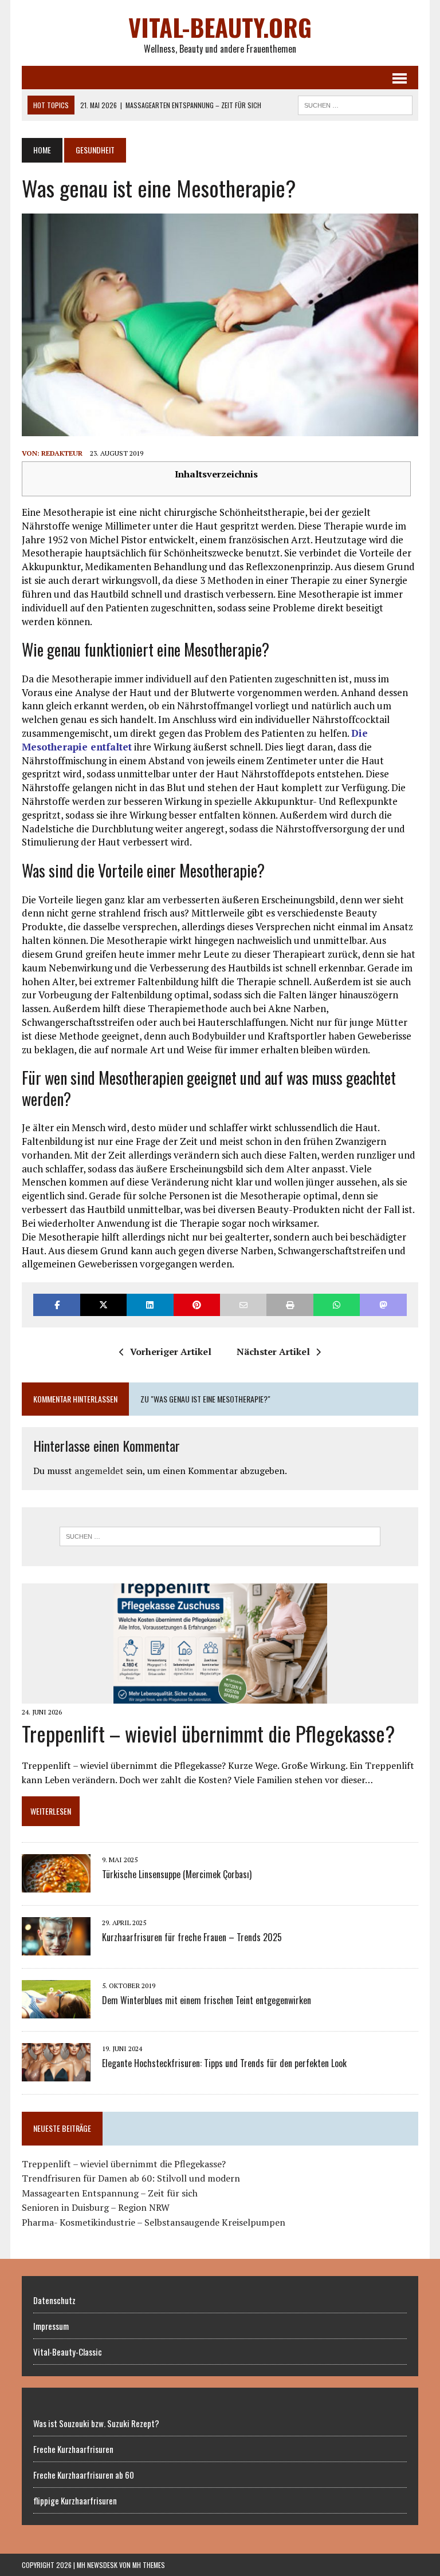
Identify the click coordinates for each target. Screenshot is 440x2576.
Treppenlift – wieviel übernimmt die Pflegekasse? (208, 1733)
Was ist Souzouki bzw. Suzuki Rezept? (96, 2423)
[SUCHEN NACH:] (355, 104)
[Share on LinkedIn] (150, 1305)
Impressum (51, 2326)
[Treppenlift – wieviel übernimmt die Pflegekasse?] (220, 1696)
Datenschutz (54, 2300)
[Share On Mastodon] (383, 1305)
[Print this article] (290, 1305)
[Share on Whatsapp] (337, 1305)
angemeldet (99, 1471)
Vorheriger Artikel (171, 1352)
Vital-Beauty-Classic (68, 2352)
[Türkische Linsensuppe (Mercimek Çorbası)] (56, 1885)
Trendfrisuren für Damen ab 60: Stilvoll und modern (131, 2178)
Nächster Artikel (273, 1352)
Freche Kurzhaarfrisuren (73, 2449)
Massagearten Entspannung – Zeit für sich (110, 2193)
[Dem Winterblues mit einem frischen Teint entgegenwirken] (56, 2011)
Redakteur (62, 453)
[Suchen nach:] (220, 1536)
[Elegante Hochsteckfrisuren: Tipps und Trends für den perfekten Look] (56, 2074)
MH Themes (149, 2565)
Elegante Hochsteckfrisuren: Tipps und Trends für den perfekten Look (224, 2063)
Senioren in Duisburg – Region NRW (96, 2207)
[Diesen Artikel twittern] (103, 1305)
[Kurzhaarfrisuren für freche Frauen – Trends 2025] (56, 1948)
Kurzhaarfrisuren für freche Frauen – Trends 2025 (192, 1937)
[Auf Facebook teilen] (56, 1305)
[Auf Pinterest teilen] (197, 1305)
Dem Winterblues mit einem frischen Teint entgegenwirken (207, 2000)
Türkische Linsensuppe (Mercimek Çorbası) (177, 1874)
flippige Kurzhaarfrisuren (75, 2500)
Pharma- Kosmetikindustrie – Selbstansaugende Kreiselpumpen (154, 2222)
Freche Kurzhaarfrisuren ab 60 (84, 2475)
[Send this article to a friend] (243, 1305)
